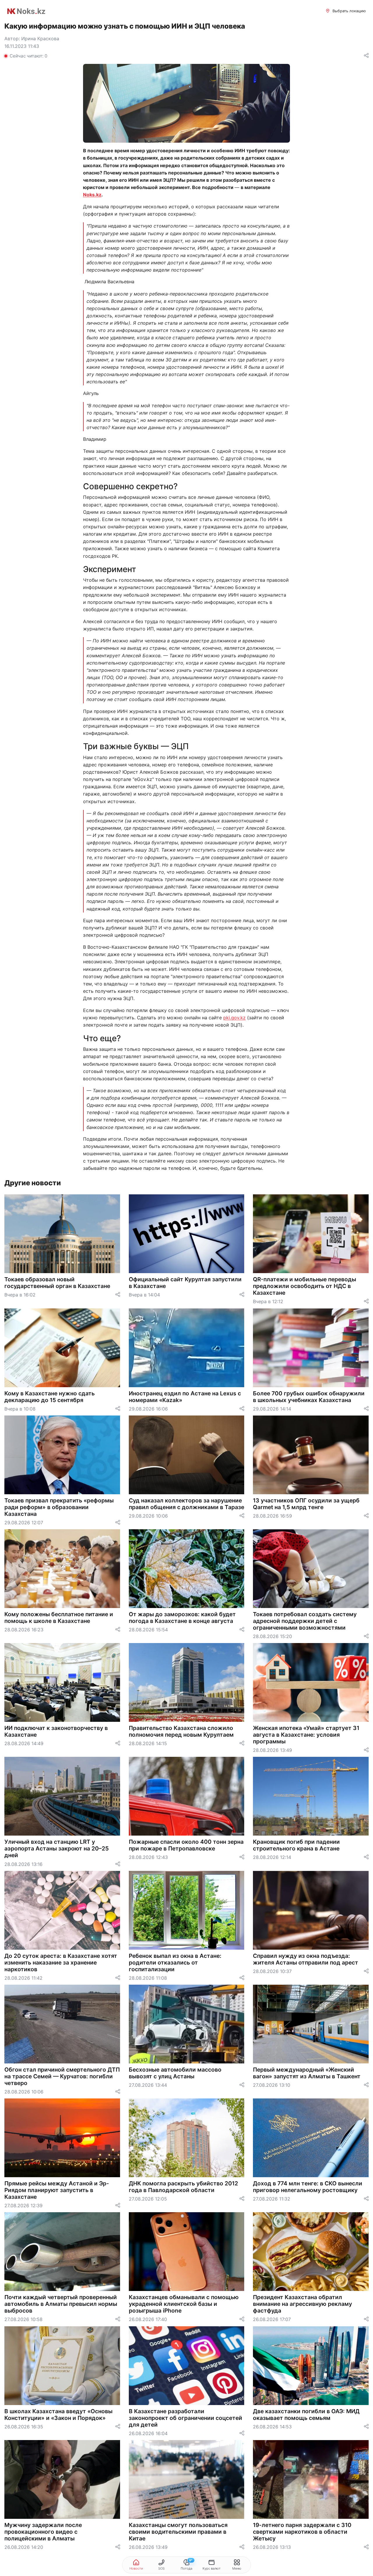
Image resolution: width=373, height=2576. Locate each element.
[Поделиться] (366, 56)
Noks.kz (92, 195)
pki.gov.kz (234, 1018)
